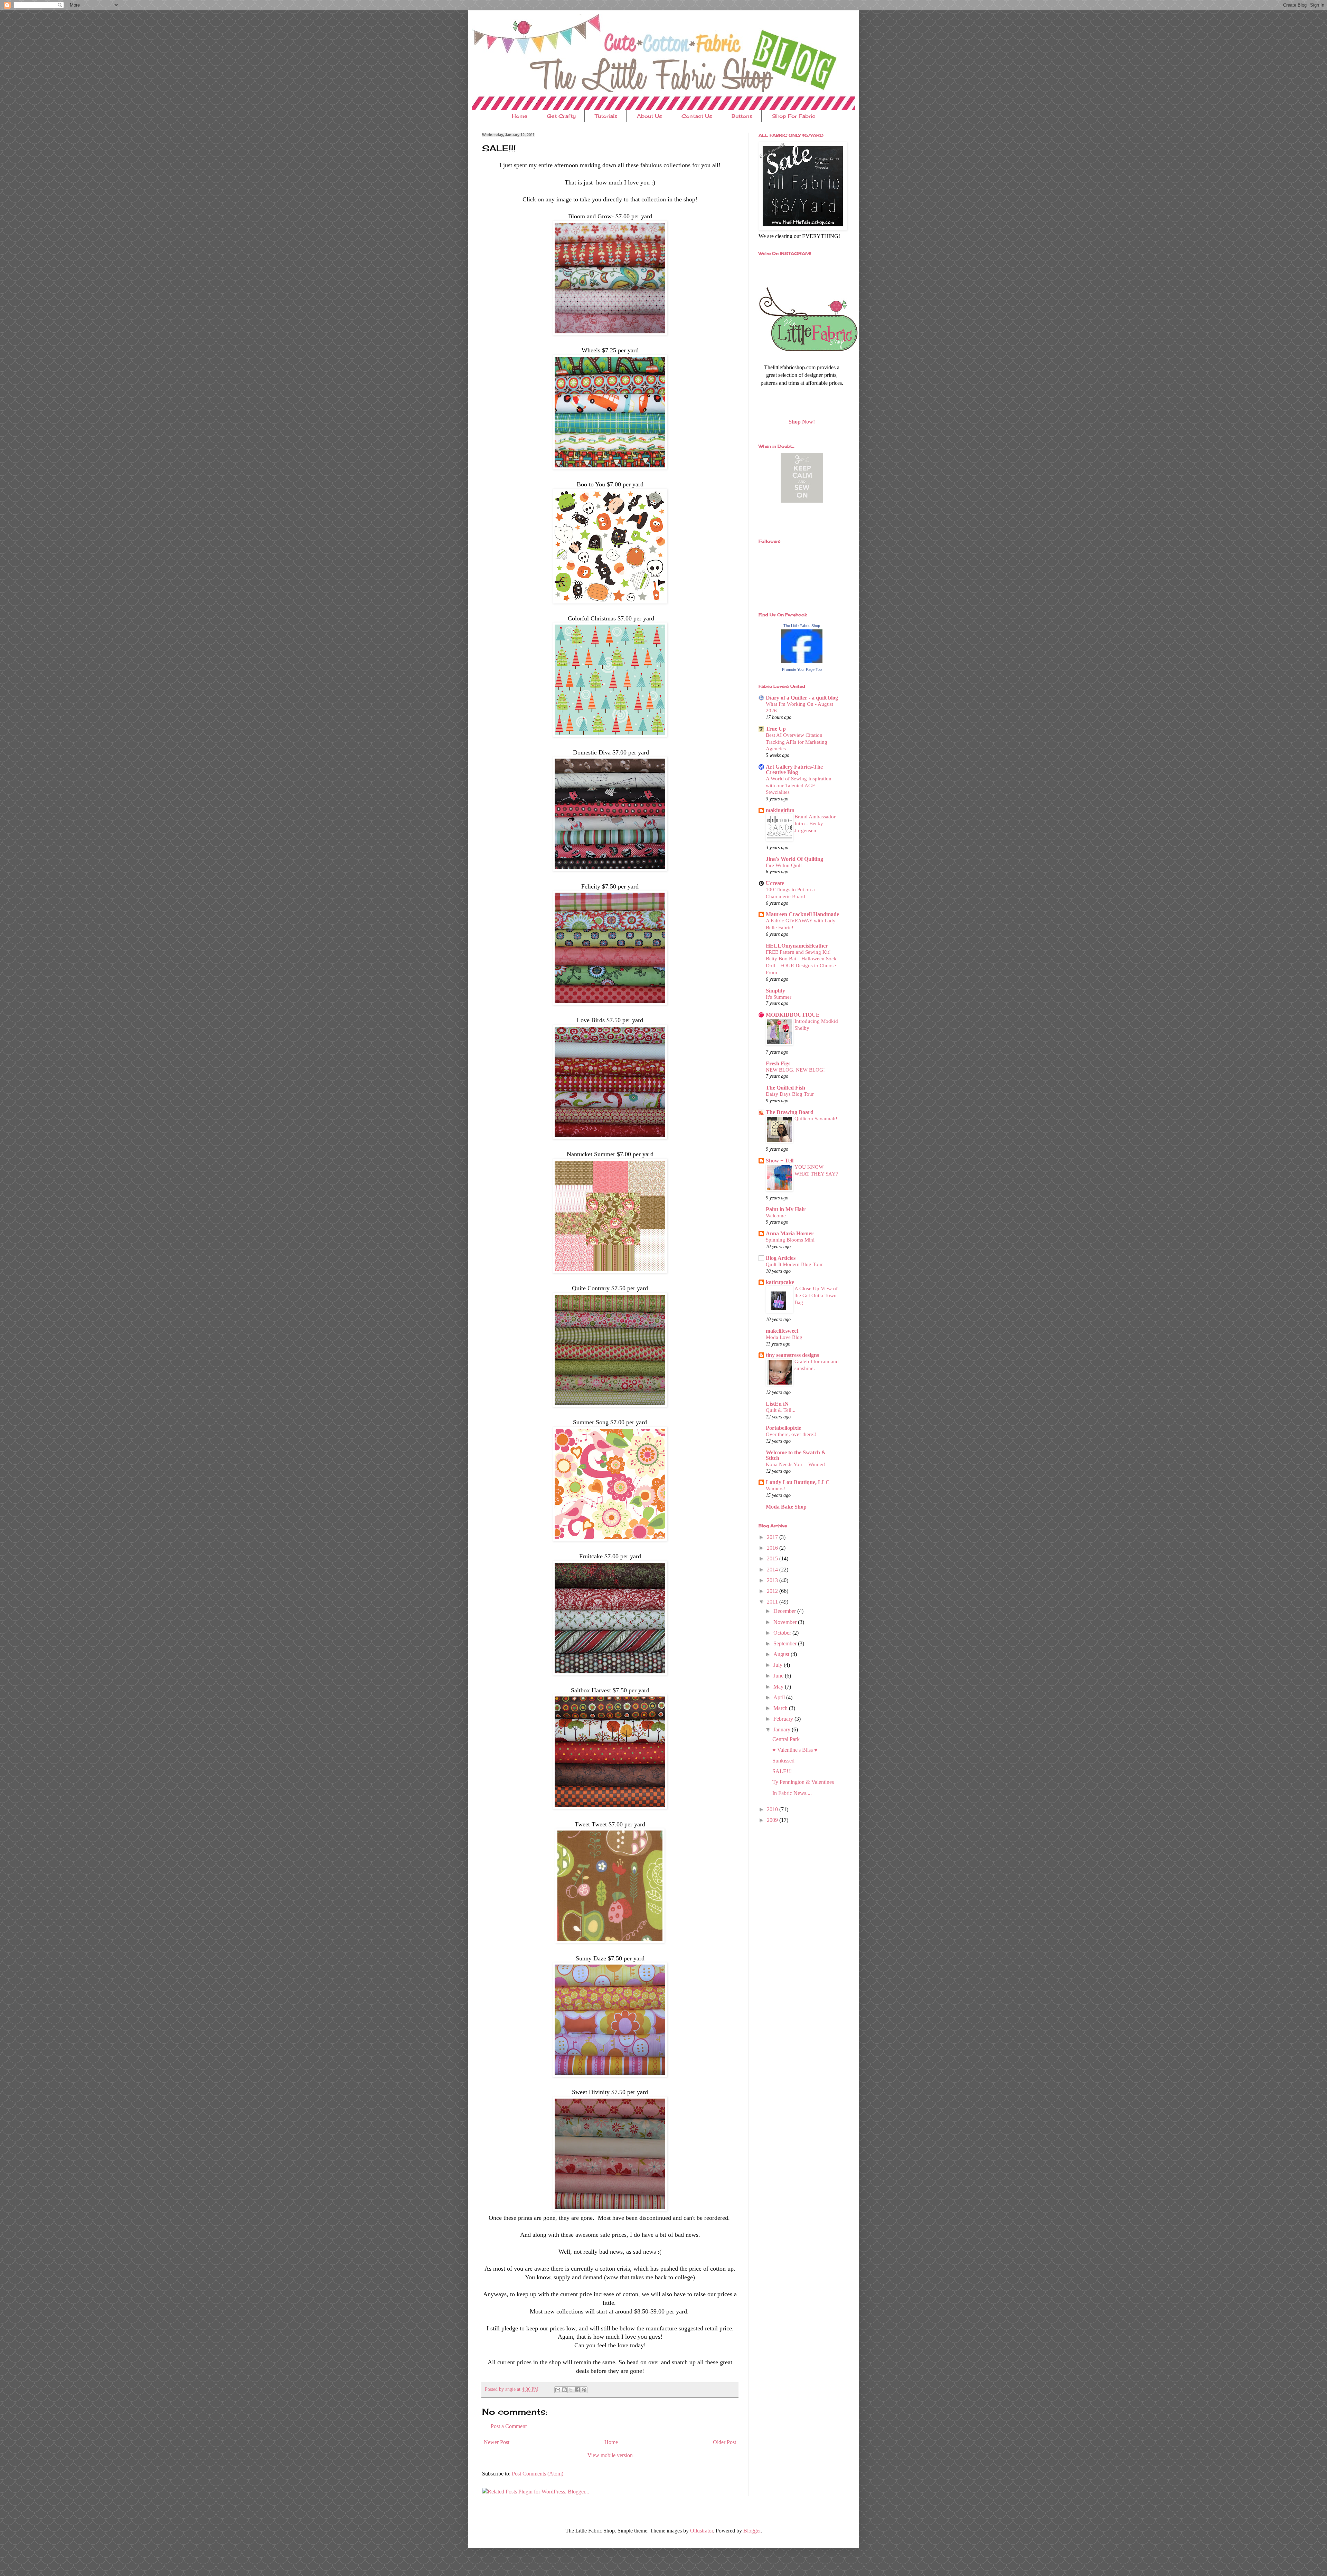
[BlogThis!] (564, 2390)
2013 (773, 1580)
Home (520, 116)
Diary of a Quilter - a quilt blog (802, 698)
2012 (773, 1591)
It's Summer (779, 997)
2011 (773, 1602)
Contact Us (697, 116)
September (786, 1643)
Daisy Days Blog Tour (790, 1094)
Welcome (776, 1215)
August (782, 1654)
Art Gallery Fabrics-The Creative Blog (794, 769)
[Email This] (558, 2390)
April (780, 1697)
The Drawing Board (790, 1112)
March (781, 1708)
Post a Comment (509, 2426)
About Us (650, 116)
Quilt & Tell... (781, 1410)
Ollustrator (702, 2531)
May (779, 1687)
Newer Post (497, 2442)
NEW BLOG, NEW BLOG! (795, 1070)
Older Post (724, 2442)
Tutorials (606, 116)
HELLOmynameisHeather (797, 946)
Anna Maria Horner (790, 1233)
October (783, 1633)
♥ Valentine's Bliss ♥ (795, 1750)
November (786, 1622)
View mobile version (610, 2455)
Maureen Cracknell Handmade (802, 914)
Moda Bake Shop (786, 1507)
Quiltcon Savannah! (816, 1118)
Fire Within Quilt (784, 865)
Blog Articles (781, 1258)
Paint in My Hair (786, 1209)
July (779, 1665)
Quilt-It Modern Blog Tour (794, 1264)
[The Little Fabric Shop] (802, 661)
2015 (773, 1558)
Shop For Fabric (794, 116)
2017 (773, 1537)
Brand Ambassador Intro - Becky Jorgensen (815, 823)
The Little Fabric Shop (802, 626)
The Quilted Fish (785, 1088)
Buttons (742, 116)
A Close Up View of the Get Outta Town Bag (816, 1295)
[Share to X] (571, 2390)
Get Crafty (561, 116)
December (785, 1611)
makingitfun (780, 810)
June (779, 1676)
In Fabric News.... (792, 1793)
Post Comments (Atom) (538, 2474)
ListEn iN (777, 1404)
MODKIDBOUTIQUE (793, 1015)
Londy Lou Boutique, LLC (798, 1482)
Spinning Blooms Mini (790, 1240)
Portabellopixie (783, 1428)
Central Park (786, 1739)
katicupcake (780, 1282)
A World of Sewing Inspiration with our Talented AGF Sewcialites (799, 785)
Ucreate (775, 883)
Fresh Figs (778, 1063)
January (783, 1729)
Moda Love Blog (784, 1337)
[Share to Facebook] (577, 2390)
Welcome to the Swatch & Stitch (796, 1455)
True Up (776, 729)
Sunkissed (783, 1761)
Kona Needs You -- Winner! (796, 1464)
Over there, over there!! (791, 1434)
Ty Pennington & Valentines (803, 1782)
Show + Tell (780, 1161)
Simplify (775, 991)
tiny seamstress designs (792, 1355)
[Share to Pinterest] (584, 2390)
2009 (773, 1820)
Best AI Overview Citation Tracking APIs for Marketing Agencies (797, 742)
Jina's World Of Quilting (794, 859)
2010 (773, 1809)
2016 (773, 1548)
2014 (773, 1570)
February (784, 1719)
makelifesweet (782, 1331)
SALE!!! (782, 1771)
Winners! (775, 1488)
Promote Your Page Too (802, 669)
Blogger (752, 2531)
